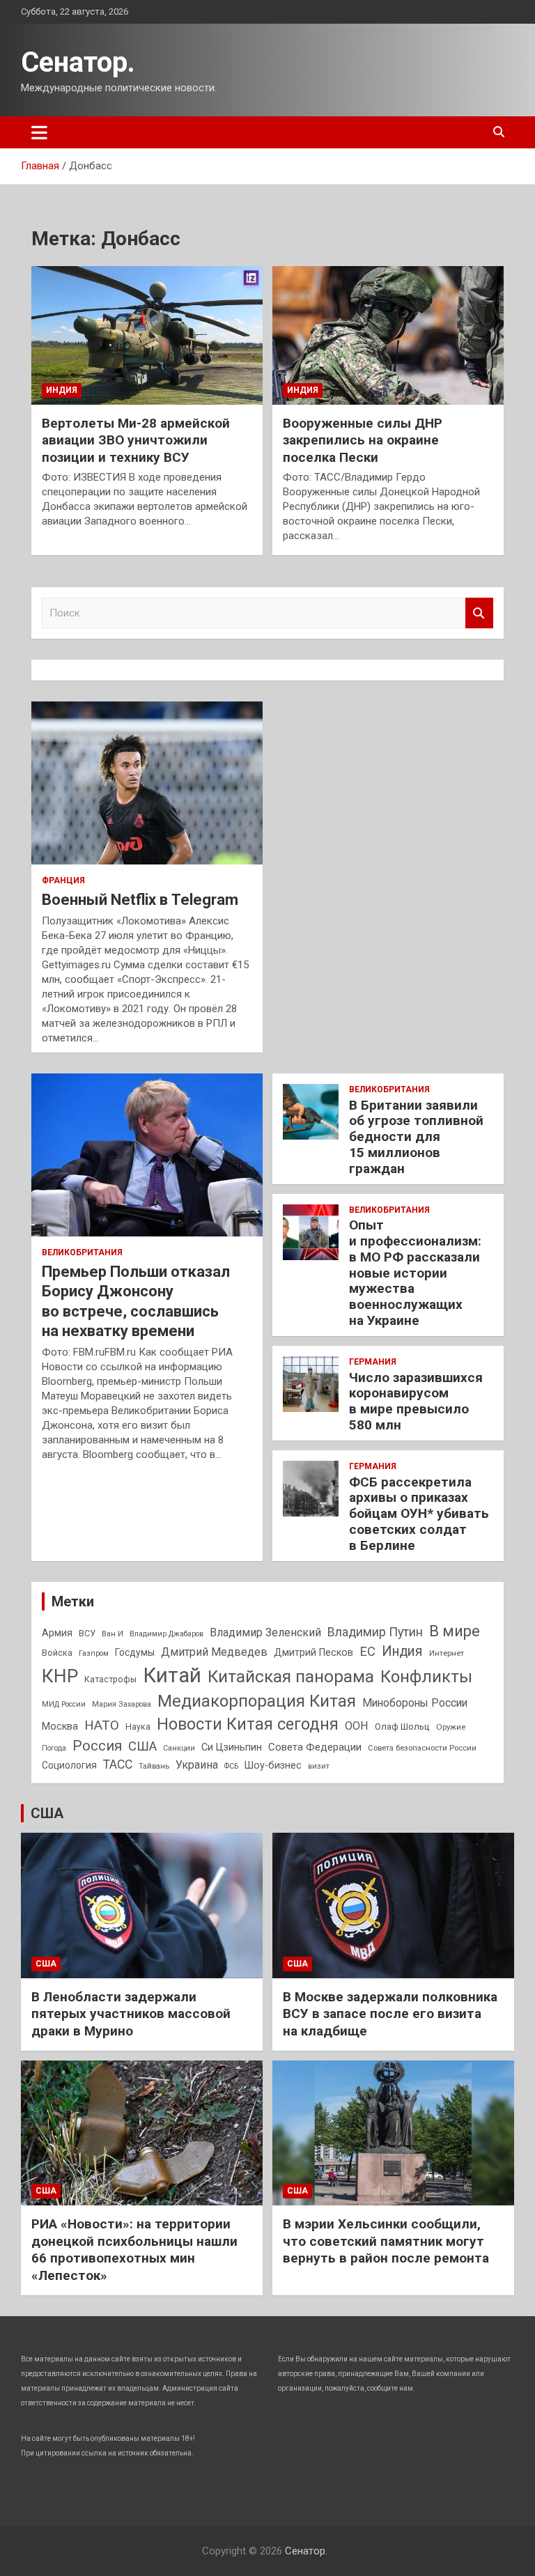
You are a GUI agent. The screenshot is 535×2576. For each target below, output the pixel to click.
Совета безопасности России (422, 1748)
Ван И (113, 1634)
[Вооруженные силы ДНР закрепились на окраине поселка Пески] (388, 335)
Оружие (451, 1727)
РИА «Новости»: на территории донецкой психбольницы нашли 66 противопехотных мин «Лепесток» (134, 2250)
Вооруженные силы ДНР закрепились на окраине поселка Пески (363, 440)
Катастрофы (110, 1679)
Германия (373, 1362)
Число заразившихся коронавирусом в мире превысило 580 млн (416, 1401)
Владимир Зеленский (265, 1632)
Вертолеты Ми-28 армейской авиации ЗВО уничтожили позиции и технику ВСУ (136, 440)
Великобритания (82, 1252)
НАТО (102, 1725)
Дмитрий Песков (313, 1653)
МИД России (64, 1704)
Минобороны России (415, 1703)
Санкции (179, 1748)
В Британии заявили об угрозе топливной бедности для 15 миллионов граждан (416, 1137)
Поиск (479, 613)
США (142, 1746)
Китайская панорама (291, 1677)
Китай (172, 1675)
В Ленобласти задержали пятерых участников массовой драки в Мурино (131, 2014)
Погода (54, 1748)
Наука (138, 1727)
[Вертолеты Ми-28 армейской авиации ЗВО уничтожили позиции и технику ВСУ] (147, 335)
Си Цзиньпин (232, 1747)
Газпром (94, 1653)
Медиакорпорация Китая (257, 1701)
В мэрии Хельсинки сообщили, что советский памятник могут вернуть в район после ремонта (386, 2241)
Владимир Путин (375, 1632)
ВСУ (87, 1634)
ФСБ (231, 1766)
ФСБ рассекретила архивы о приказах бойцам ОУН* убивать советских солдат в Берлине (419, 1514)
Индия (62, 390)
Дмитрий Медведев (214, 1652)
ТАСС (118, 1764)
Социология (69, 1765)
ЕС (367, 1651)
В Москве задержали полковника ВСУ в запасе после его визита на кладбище (390, 2014)
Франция (63, 880)
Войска (57, 1653)
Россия (97, 1746)
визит (319, 1766)
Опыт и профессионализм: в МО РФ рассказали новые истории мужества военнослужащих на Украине (415, 1273)
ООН (357, 1726)
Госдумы (135, 1652)
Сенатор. (78, 62)
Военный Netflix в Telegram (140, 900)
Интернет (447, 1653)
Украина (197, 1765)
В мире (455, 1631)
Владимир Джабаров (166, 1634)
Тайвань (154, 1766)
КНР (60, 1676)
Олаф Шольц (402, 1727)
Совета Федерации (315, 1747)
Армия (57, 1633)
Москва (60, 1727)
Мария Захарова (122, 1704)
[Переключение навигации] (39, 132)
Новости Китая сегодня (248, 1724)
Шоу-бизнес (273, 1766)
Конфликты (426, 1677)
